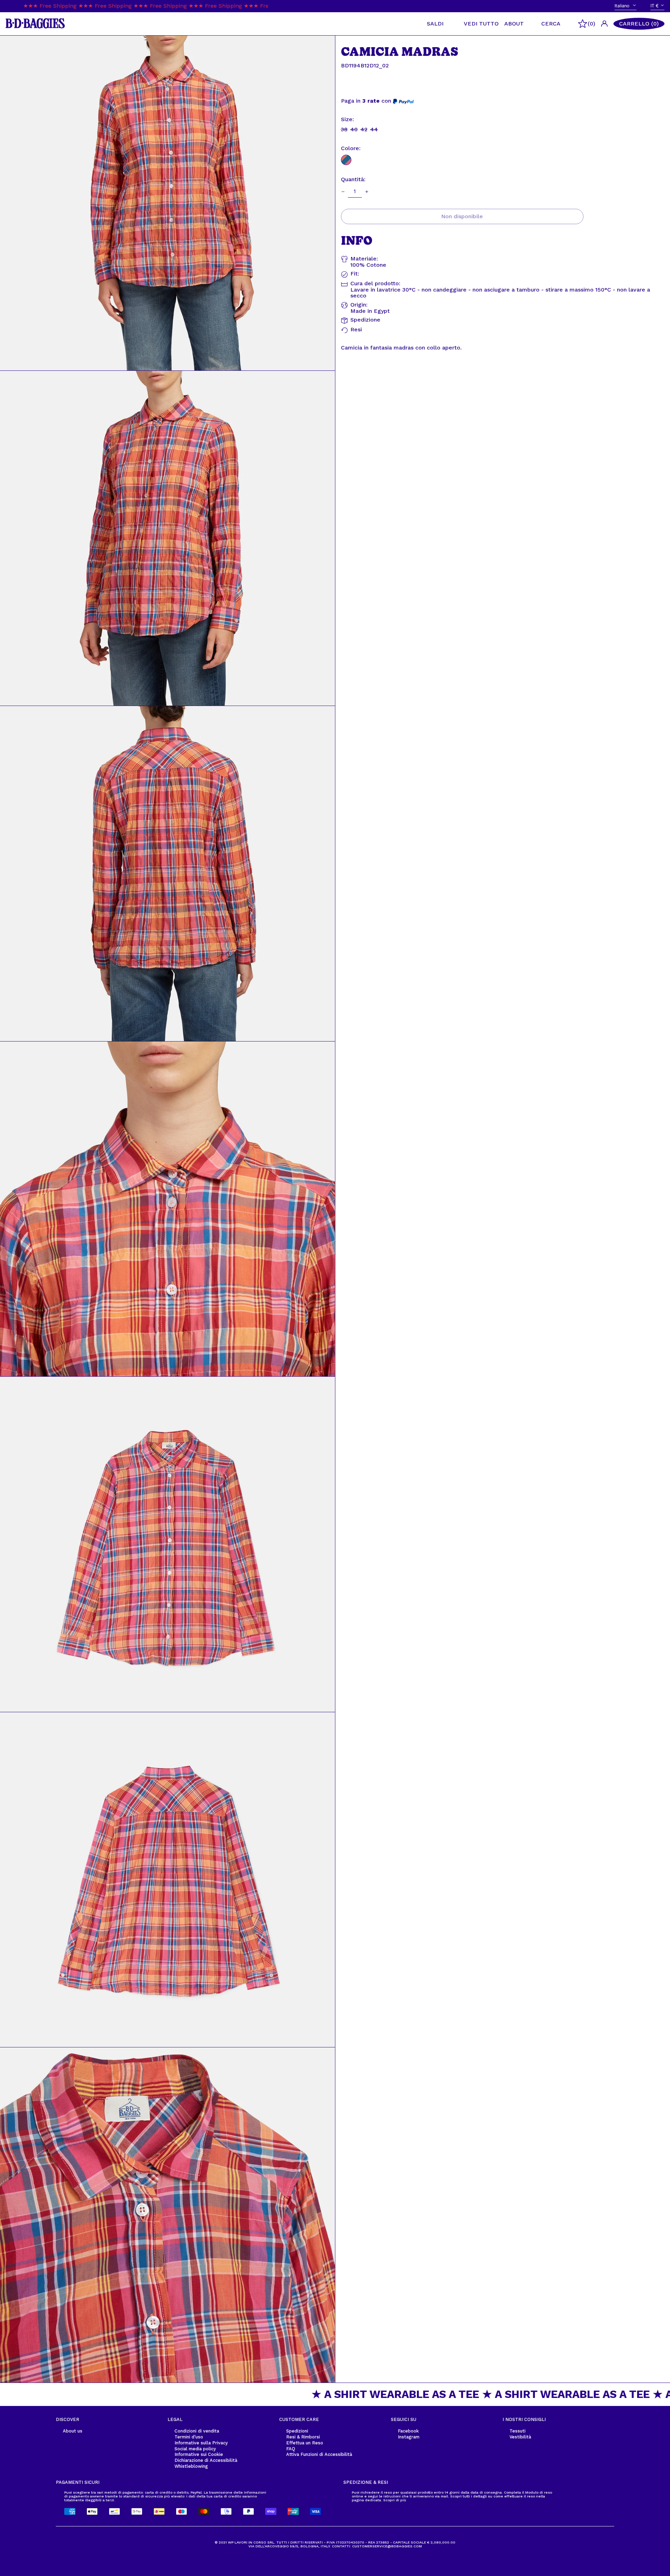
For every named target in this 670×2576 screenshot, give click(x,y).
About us (73, 2431)
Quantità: (353, 180)
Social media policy (195, 2449)
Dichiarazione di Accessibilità (206, 2460)
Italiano (623, 6)
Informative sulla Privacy (201, 2443)
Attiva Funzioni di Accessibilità (319, 2454)
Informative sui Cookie (199, 2454)
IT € (655, 6)
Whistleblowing (191, 2466)
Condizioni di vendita (197, 2431)
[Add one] (367, 192)
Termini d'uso (189, 2437)
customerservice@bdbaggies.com (387, 2546)
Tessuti (518, 2431)
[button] (639, 24)
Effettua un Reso (305, 2443)
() (591, 24)
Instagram (409, 2437)
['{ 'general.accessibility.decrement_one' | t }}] (343, 192)
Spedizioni (297, 2431)
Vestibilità (520, 2437)
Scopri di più (395, 2500)
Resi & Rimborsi (303, 2437)
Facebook (408, 2431)
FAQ (291, 2449)
